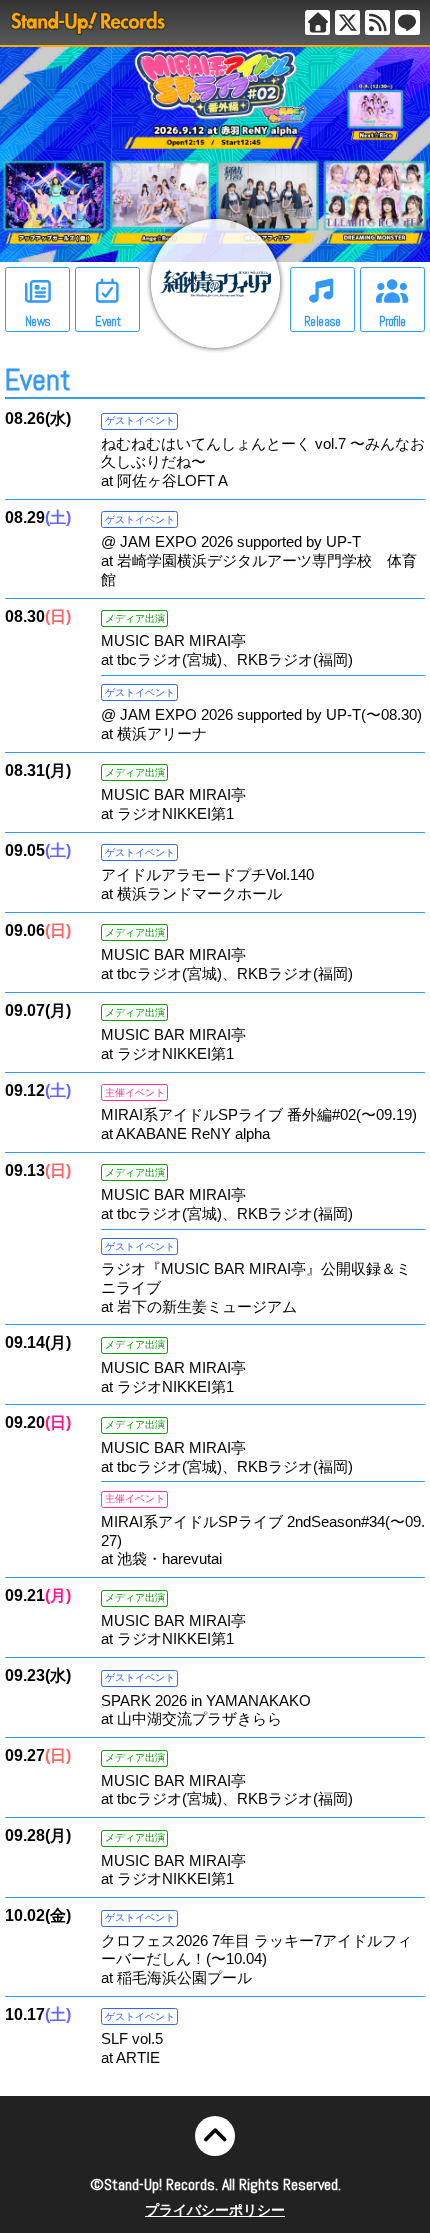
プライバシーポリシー (215, 2210)
